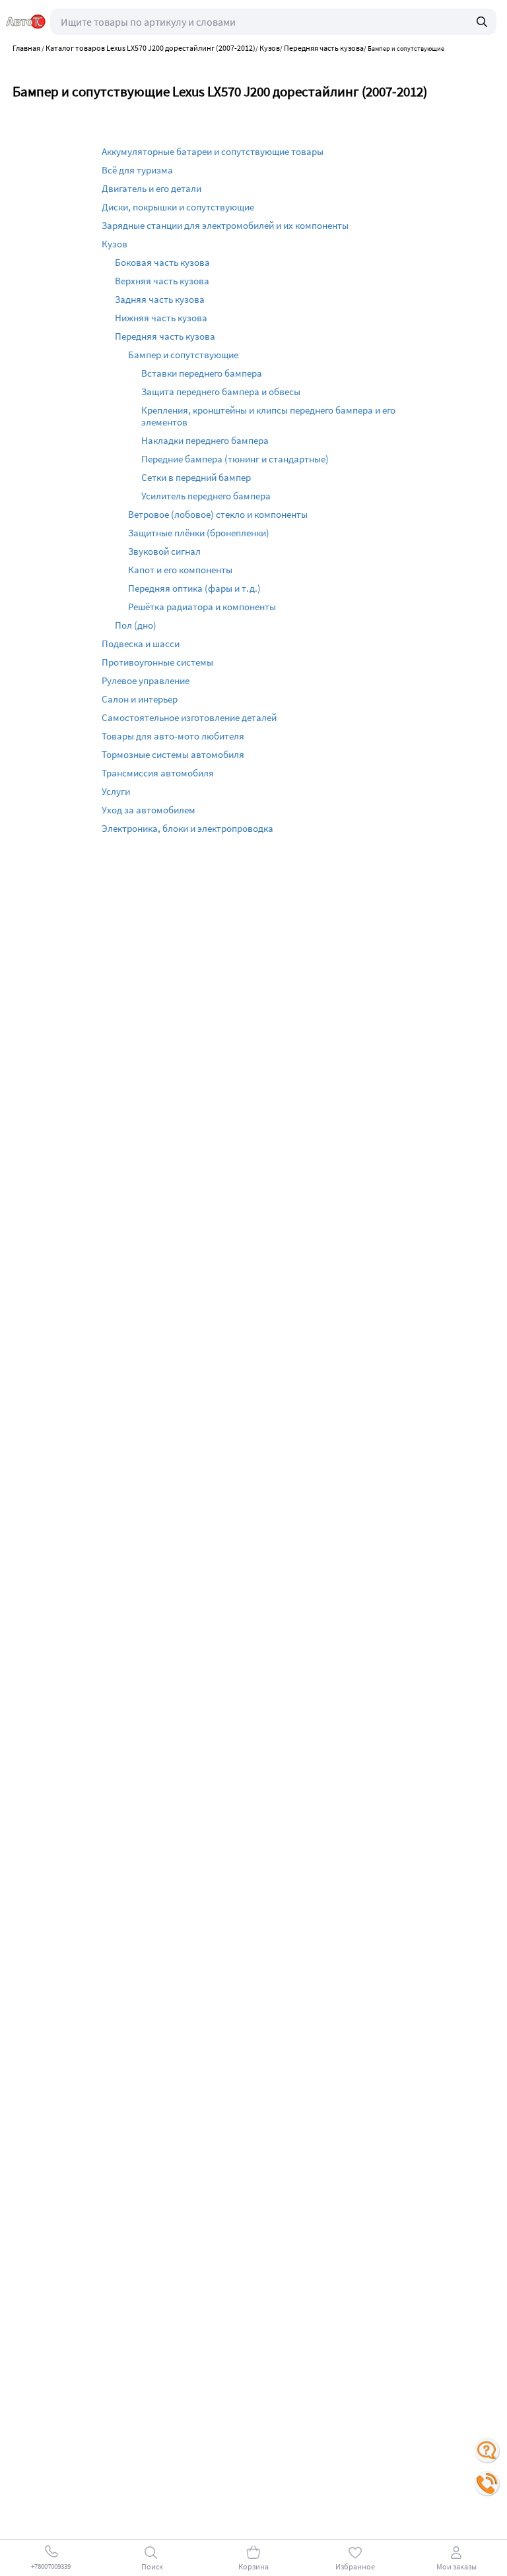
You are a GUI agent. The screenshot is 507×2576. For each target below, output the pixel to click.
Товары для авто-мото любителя (173, 736)
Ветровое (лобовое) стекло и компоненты (218, 514)
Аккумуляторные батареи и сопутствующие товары (213, 151)
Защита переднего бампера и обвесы (221, 392)
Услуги (116, 791)
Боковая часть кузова (162, 262)
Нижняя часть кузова (161, 318)
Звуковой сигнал (164, 551)
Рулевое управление (146, 680)
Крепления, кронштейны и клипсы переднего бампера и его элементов (268, 416)
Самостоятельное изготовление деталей (189, 717)
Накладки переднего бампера (205, 440)
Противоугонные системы (157, 662)
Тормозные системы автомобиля (173, 754)
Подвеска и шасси (141, 644)
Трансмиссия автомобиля (158, 773)
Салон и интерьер (140, 699)
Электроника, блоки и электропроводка (187, 828)
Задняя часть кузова (160, 299)
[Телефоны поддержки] (487, 2484)
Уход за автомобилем (149, 810)
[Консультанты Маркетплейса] (487, 2451)
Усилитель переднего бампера (206, 496)
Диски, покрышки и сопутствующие (178, 207)
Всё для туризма (137, 170)
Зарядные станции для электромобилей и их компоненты (225, 225)
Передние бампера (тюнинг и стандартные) (235, 459)
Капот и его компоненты (180, 570)
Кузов (115, 244)
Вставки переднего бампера (202, 373)
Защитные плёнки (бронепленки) (199, 533)
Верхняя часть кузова (162, 281)
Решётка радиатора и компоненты (202, 607)
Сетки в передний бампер (196, 477)
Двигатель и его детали (152, 188)
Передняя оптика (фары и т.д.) (194, 588)
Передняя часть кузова (165, 336)
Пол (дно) (136, 625)
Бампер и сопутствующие (183, 355)
